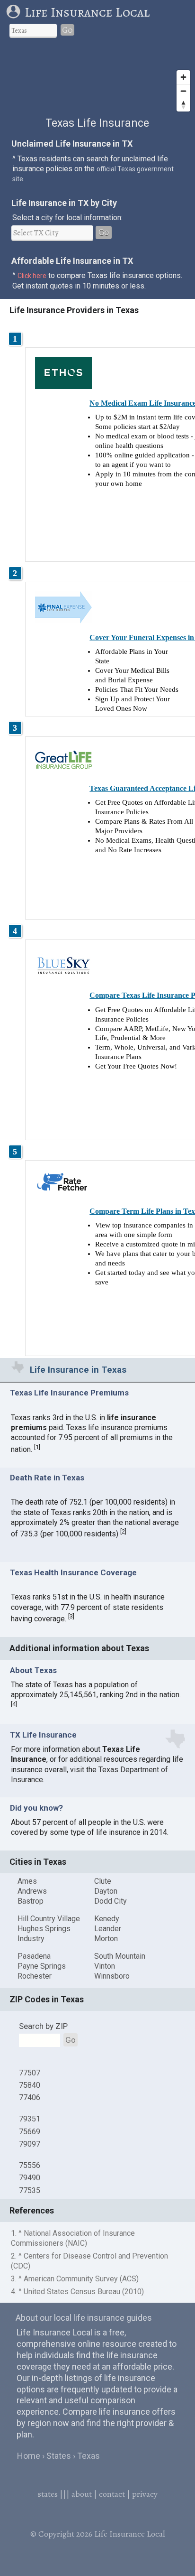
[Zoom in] (183, 77)
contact (112, 2494)
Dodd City (111, 1901)
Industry (31, 1939)
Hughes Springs (44, 1929)
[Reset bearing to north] (183, 105)
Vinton (105, 1966)
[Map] (97, 81)
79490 (30, 2178)
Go (67, 30)
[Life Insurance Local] (15, 12)
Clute (103, 1881)
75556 (30, 2165)
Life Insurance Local (87, 12)
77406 (30, 2097)
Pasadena (34, 1956)
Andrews (32, 1891)
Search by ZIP (43, 2026)
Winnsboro (112, 1976)
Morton (106, 1939)
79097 (30, 2144)
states (48, 2494)
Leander (108, 1929)
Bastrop (31, 1901)
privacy (145, 2494)
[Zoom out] (183, 91)
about (82, 2494)
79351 (30, 2119)
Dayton (106, 1891)
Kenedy (107, 1919)
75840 (30, 2085)
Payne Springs (42, 1966)
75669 (30, 2132)
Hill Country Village (49, 1919)
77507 (30, 2073)
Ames (27, 1881)
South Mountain (120, 1956)
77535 (30, 2190)
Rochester (35, 1976)
